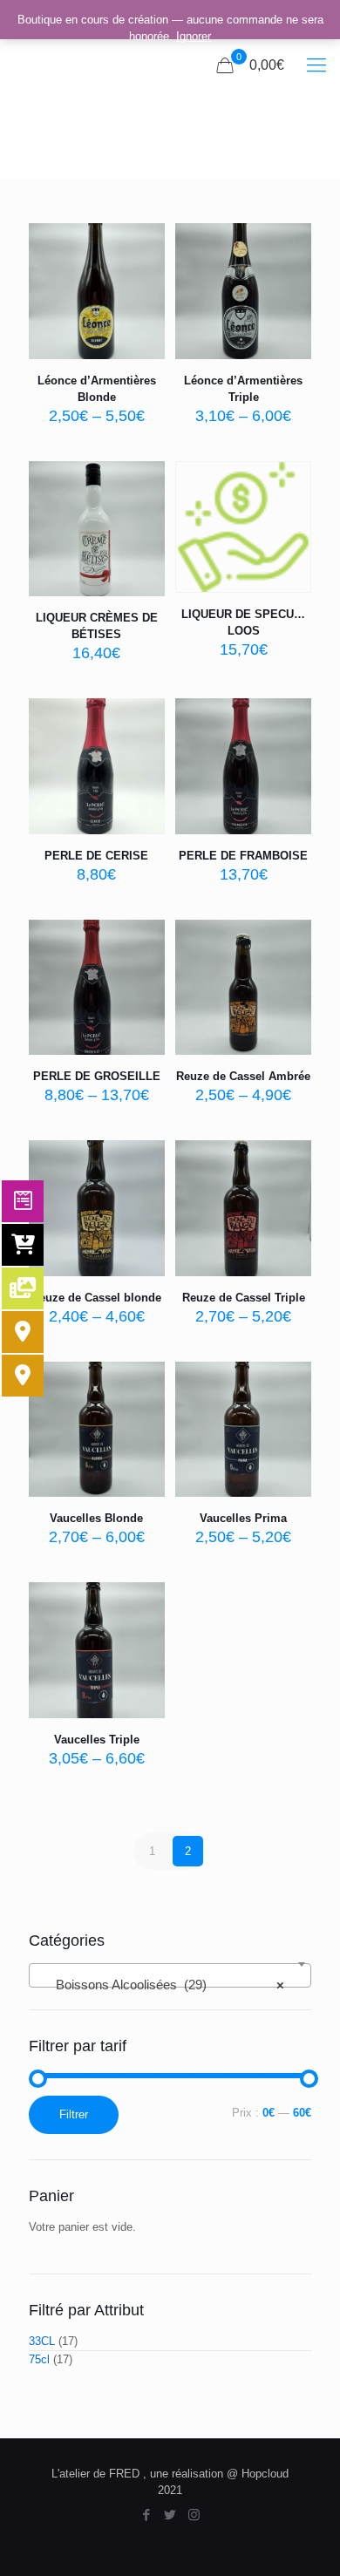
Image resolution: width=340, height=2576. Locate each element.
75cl (39, 2359)
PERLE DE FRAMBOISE (243, 856)
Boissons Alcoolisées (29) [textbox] (165, 1985)
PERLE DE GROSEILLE (97, 1076)
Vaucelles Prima (243, 1518)
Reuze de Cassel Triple (244, 1298)
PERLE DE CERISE (96, 856)
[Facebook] (147, 2515)
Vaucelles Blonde (96, 1518)
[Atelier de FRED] (58, 65)
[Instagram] (194, 2515)
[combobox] (170, 1975)
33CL (42, 2341)
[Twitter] (170, 2515)
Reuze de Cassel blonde (96, 1298)
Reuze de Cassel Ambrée (243, 1076)
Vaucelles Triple (97, 1740)
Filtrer (74, 2114)
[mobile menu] (316, 65)
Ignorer (194, 36)
